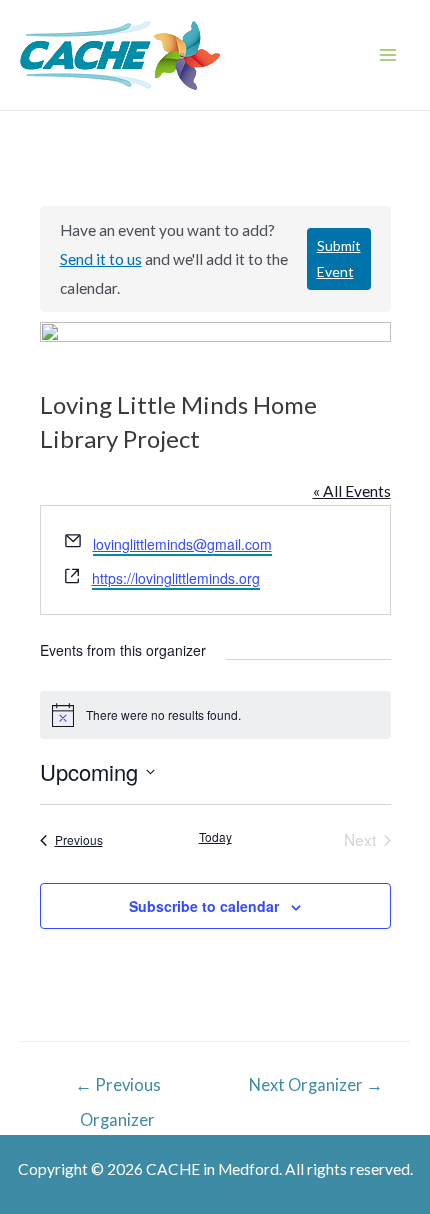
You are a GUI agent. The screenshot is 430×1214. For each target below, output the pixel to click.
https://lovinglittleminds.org (176, 578)
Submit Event (339, 258)
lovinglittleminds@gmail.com (182, 544)
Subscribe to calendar (204, 906)
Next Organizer (316, 1085)
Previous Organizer (118, 1091)
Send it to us (101, 259)
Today (215, 837)
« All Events (352, 491)
